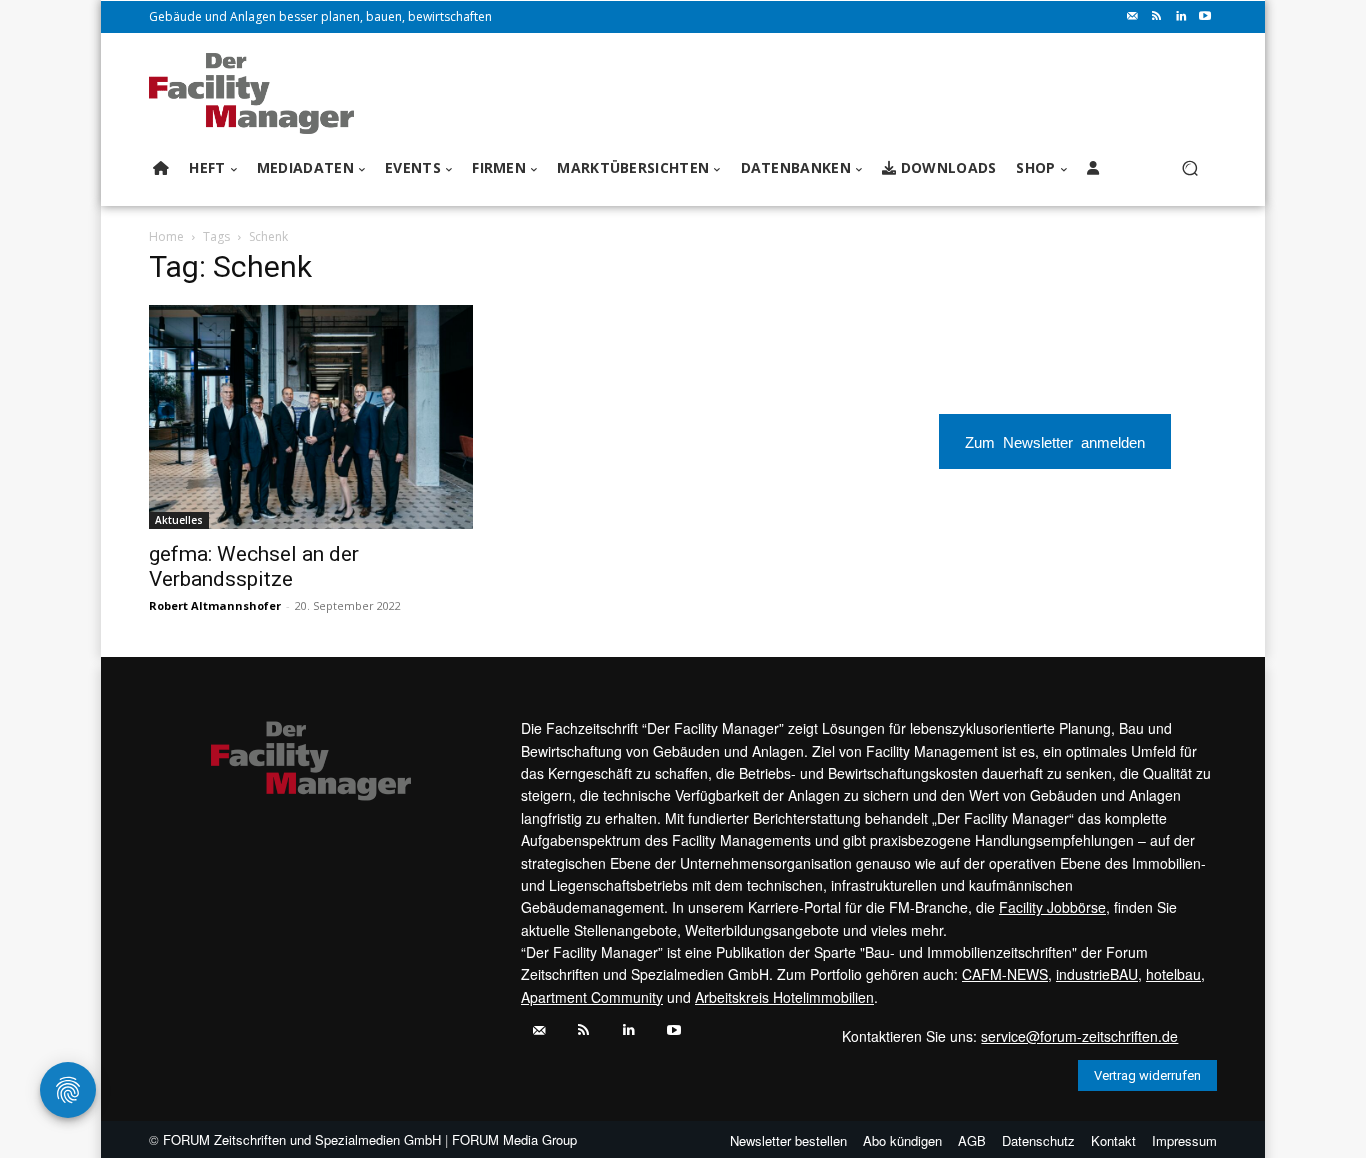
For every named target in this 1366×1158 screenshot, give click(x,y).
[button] (1189, 168)
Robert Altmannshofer (215, 605)
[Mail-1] (1133, 17)
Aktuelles (179, 520)
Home (166, 236)
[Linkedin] (1181, 17)
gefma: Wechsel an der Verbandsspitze (254, 566)
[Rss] (1157, 17)
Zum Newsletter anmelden (1055, 441)
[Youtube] (1205, 17)
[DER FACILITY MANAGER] (257, 93)
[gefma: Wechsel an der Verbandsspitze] (311, 417)
